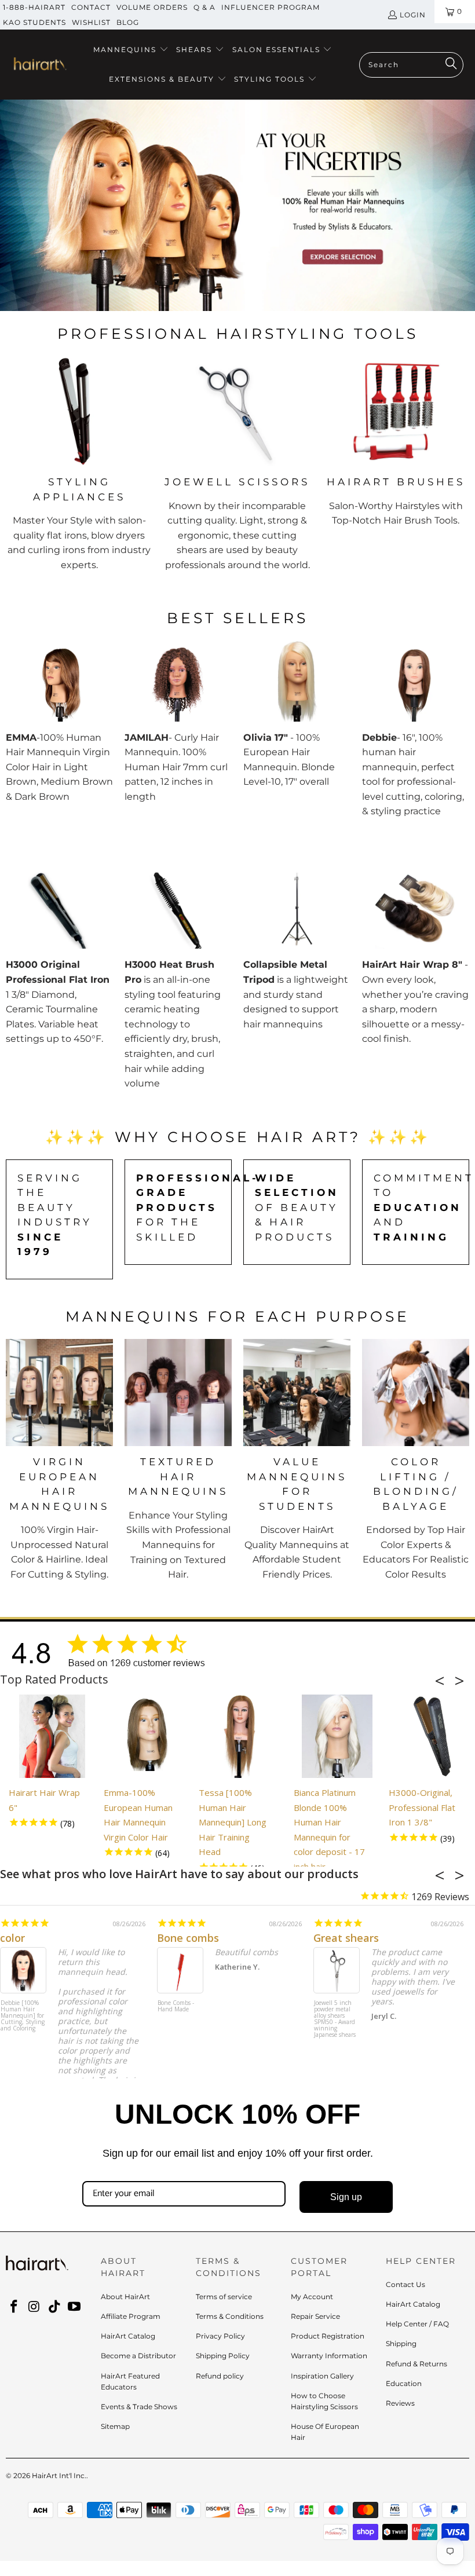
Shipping (401, 2343)
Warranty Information (329, 2356)
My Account (312, 2297)
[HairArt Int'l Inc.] (39, 65)
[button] (131, 50)
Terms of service (224, 2297)
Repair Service (315, 2316)
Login (413, 15)
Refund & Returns (416, 2364)
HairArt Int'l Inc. (59, 2476)
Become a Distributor (138, 2356)
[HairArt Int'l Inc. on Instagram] (35, 2307)
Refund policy (220, 2376)
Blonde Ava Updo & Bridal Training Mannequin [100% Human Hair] (21, 2019)
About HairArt (125, 2297)
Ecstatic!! (336, 1938)
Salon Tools (329, 295)
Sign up (346, 2197)
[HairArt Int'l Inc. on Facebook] (14, 2307)
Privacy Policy (220, 2336)
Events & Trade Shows (139, 2407)
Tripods (402, 295)
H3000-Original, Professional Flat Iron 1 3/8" (422, 1807)
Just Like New (192, 1938)
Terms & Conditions (230, 2316)
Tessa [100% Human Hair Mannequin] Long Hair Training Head (233, 1822)
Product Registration (328, 2336)
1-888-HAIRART (34, 7)
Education (404, 2383)
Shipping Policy (223, 2356)
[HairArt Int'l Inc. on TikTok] (54, 2307)
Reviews (400, 2403)
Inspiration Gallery (322, 2376)
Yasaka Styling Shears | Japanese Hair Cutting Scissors (335, 2013)
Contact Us (405, 2284)
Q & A (204, 7)
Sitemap (115, 2426)
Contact (91, 7)
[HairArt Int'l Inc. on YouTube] (75, 2307)
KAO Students (34, 22)
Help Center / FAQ (417, 2324)
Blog (128, 22)
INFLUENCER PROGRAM (271, 7)
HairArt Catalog (128, 2336)
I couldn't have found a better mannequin (106, 1938)
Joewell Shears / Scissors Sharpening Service (179, 2013)
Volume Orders (152, 7)
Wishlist (91, 22)
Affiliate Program (131, 2316)
